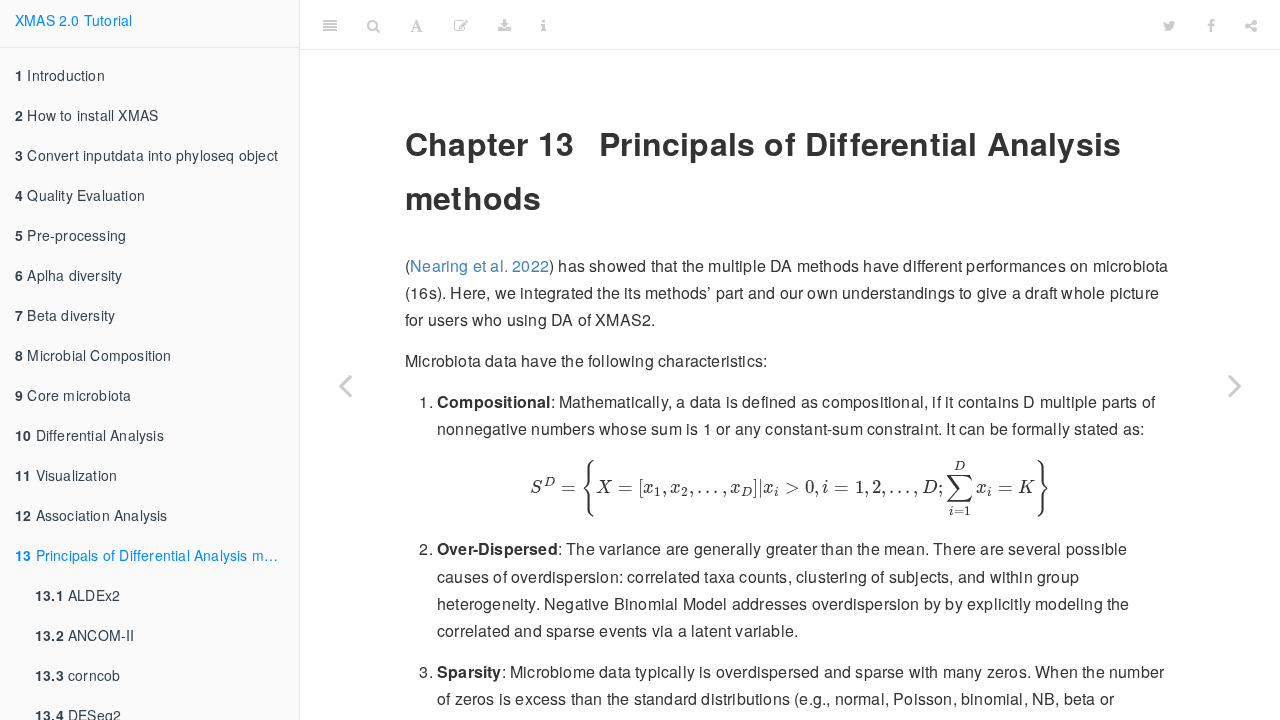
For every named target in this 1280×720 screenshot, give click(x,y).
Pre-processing (70, 235)
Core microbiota (73, 395)
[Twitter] (1169, 25)
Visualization (66, 475)
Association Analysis (91, 515)
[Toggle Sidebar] (330, 25)
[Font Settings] (416, 25)
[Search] (373, 25)
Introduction (60, 75)
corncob (77, 675)
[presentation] (790, 488)
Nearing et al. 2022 (479, 265)
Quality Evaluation (80, 195)
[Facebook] (1211, 25)
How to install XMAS (86, 115)
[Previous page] (345, 385)
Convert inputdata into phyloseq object (146, 155)
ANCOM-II (85, 635)
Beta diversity (65, 315)
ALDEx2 (77, 595)
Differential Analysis (89, 435)
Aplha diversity (68, 275)
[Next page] (1235, 385)
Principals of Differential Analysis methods (157, 555)
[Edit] (461, 25)
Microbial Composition (93, 355)
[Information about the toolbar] (543, 25)
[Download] (504, 25)
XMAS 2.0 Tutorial (73, 20)
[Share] (1251, 25)
